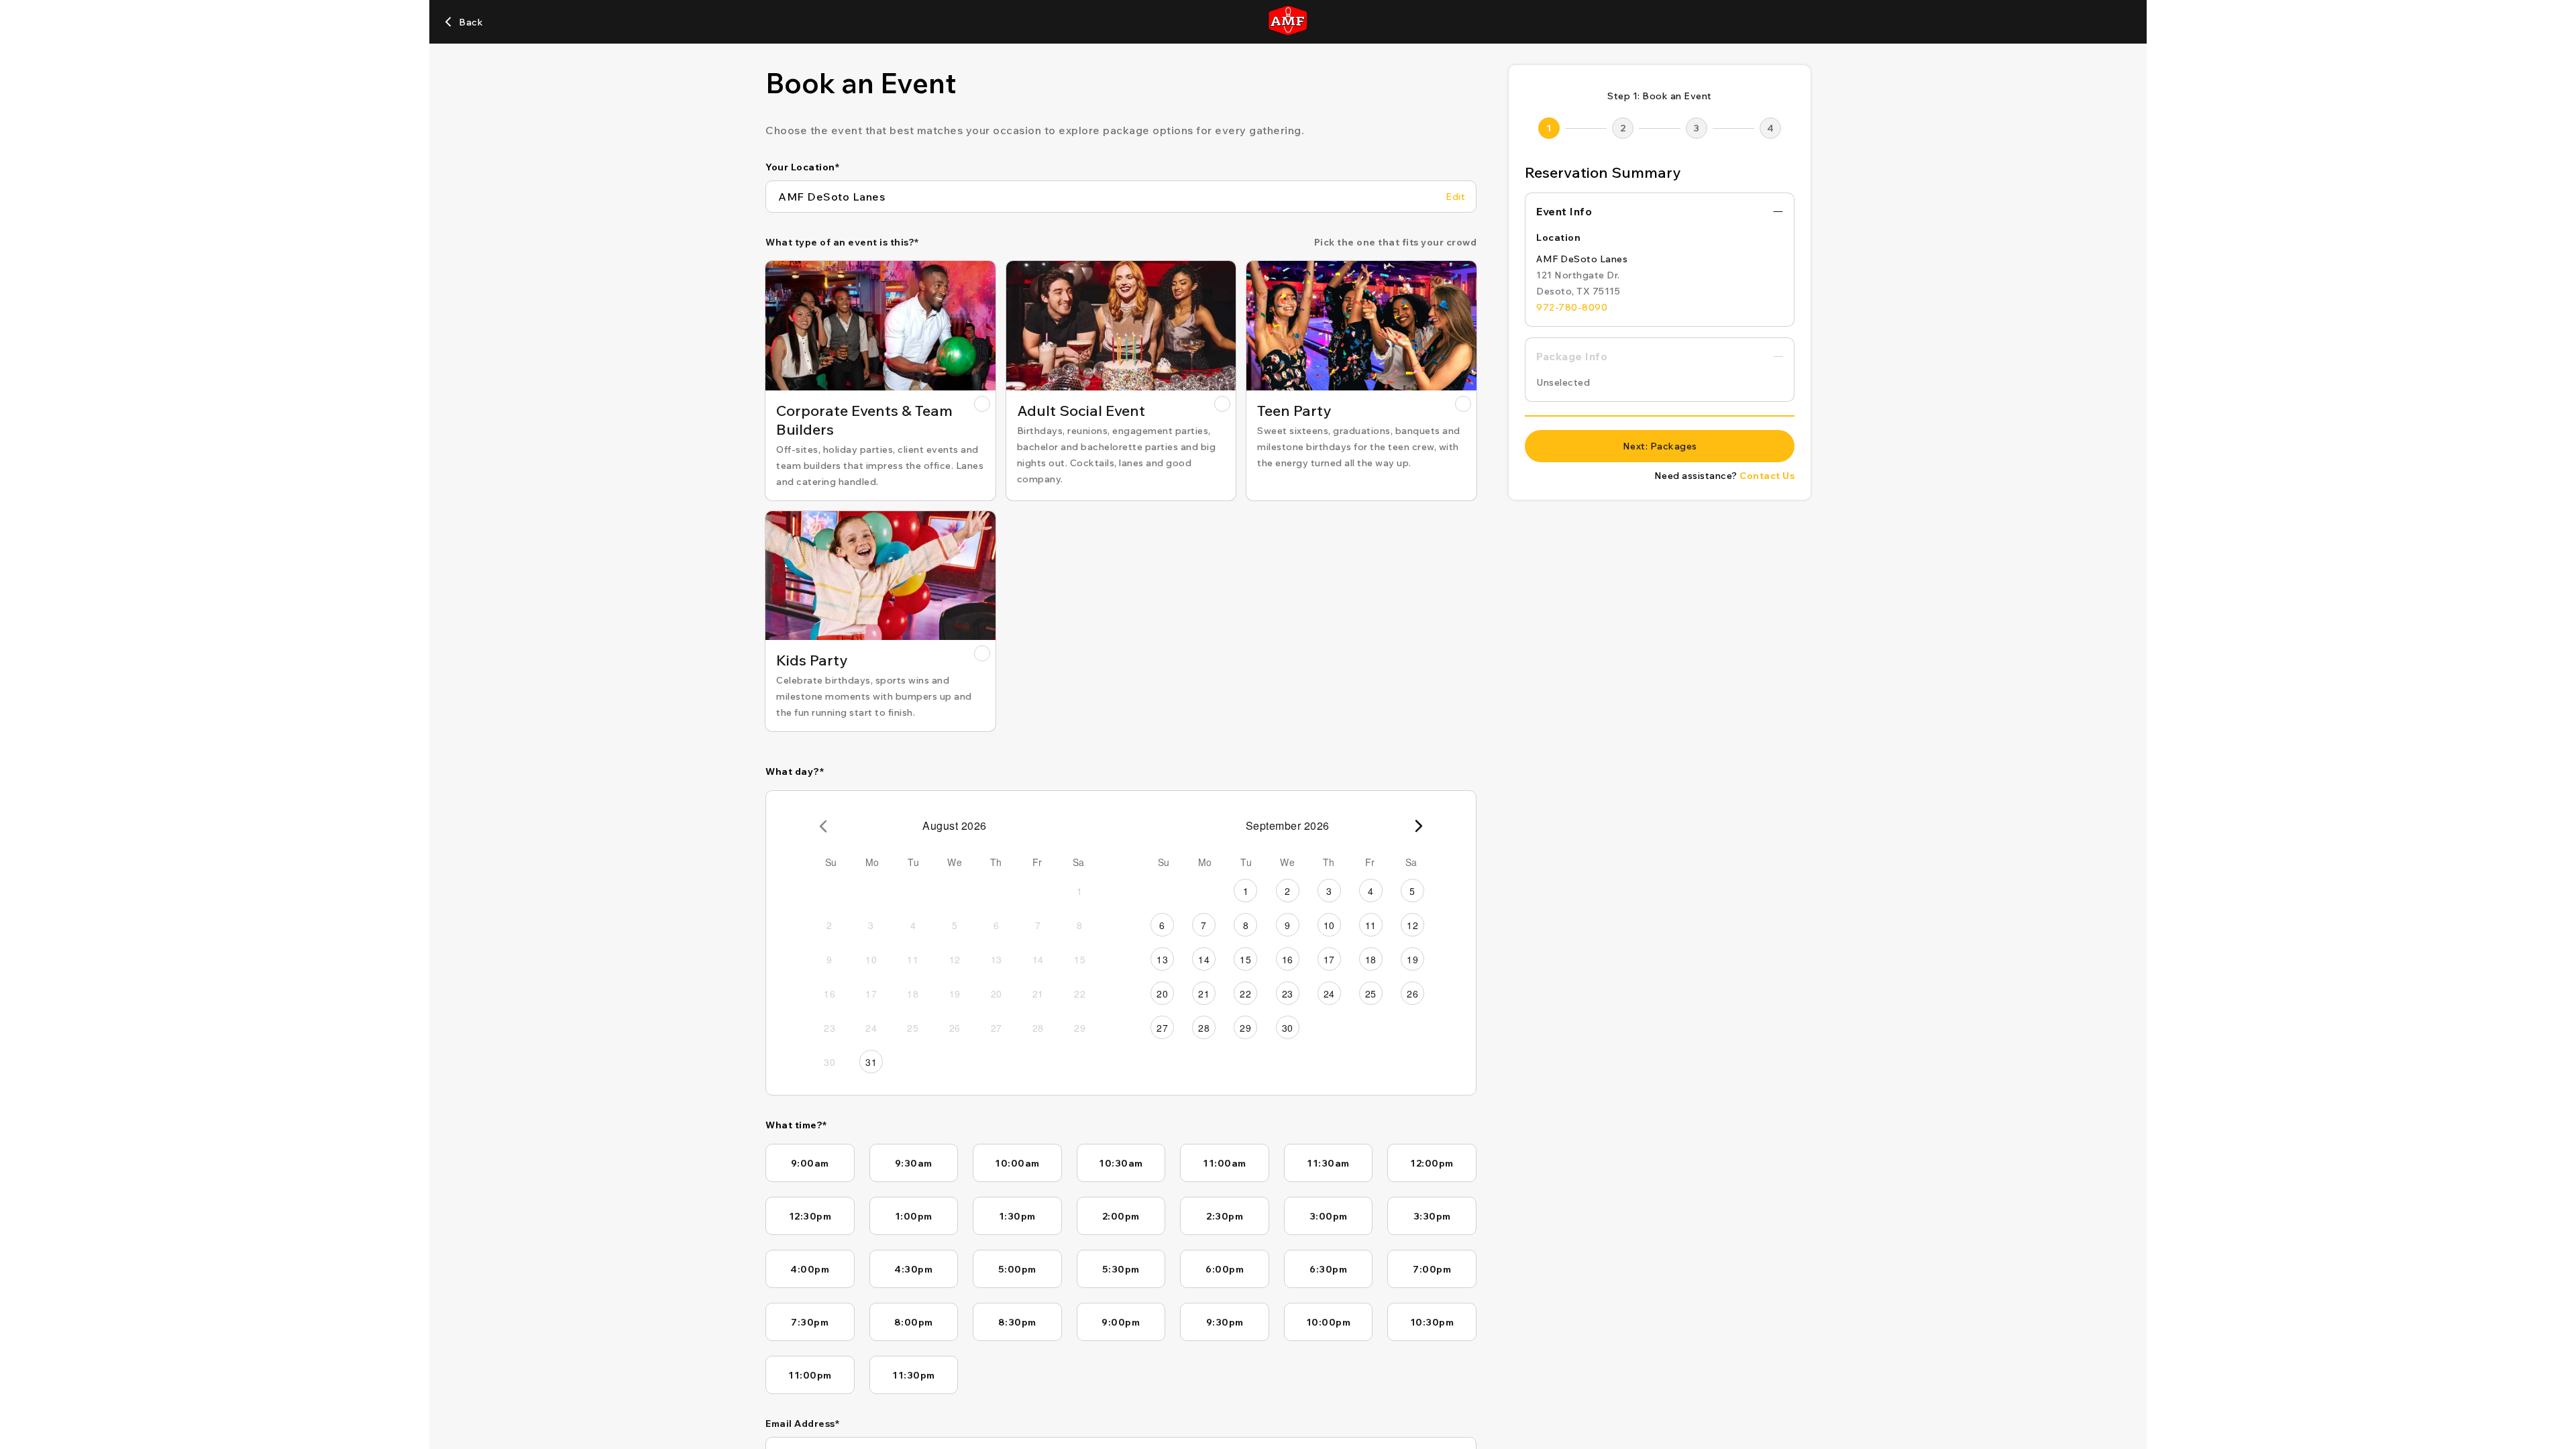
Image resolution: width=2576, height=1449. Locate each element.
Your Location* (802, 167)
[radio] (880, 381)
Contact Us (1767, 476)
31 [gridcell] (871, 1062)
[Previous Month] (823, 826)
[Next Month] (1419, 826)
